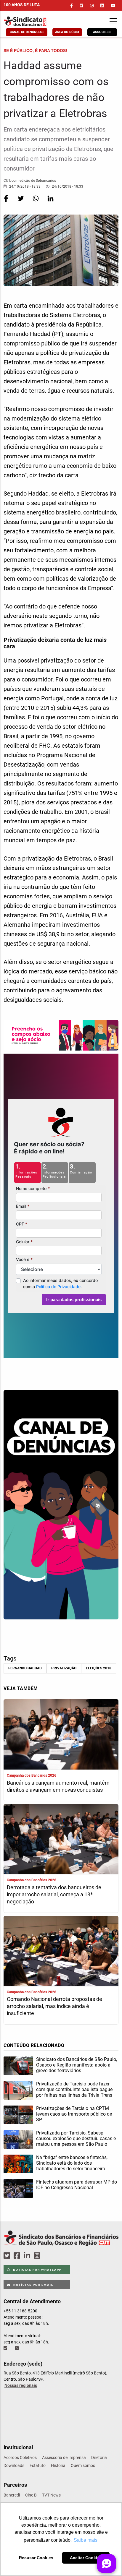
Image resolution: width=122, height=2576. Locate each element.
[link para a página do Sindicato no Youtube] (113, 6)
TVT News (51, 2495)
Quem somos (83, 2465)
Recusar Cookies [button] (36, 2558)
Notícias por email (33, 2285)
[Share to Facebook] (7, 202)
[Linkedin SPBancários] (28, 2256)
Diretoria (99, 2457)
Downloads (14, 2465)
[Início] (36, 21)
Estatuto (38, 2465)
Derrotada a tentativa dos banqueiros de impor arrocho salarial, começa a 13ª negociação (54, 1894)
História (58, 2465)
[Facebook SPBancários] (18, 2256)
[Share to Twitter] (21, 202)
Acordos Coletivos (20, 2457)
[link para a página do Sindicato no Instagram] (92, 6)
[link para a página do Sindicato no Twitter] (81, 6)
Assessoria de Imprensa (64, 2457)
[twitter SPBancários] (8, 2256)
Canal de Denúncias (27, 32)
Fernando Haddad (25, 1668)
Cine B (31, 2495)
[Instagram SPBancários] (38, 2256)
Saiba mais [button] (86, 2540)
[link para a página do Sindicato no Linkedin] (102, 6)
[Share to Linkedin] (50, 202)
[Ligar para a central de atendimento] (6, 2348)
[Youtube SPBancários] (48, 2256)
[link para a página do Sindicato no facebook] (72, 6)
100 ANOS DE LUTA (22, 5)
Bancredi (12, 2495)
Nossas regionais (21, 2385)
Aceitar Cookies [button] (86, 2558)
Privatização (64, 1668)
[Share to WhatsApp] (36, 202)
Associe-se (102, 32)
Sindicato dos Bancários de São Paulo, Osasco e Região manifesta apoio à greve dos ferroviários (77, 2065)
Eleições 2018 (99, 1668)
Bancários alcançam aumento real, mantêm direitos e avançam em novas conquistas (58, 1786)
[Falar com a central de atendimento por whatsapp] (17, 2348)
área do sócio (67, 32)
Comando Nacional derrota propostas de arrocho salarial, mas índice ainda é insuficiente (54, 2006)
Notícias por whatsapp (37, 2270)
